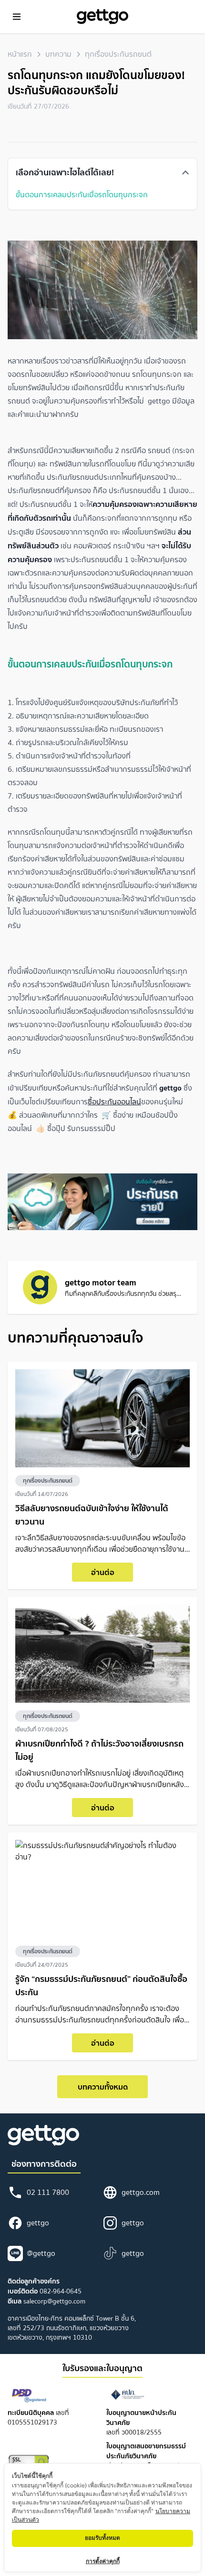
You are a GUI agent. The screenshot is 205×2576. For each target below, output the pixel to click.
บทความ (58, 54)
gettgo (38, 2223)
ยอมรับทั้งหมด (102, 2538)
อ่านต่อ (103, 1572)
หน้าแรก (20, 54)
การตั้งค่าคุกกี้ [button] (103, 2561)
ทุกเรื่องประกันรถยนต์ (118, 54)
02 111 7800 (48, 2192)
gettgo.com (141, 2192)
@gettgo (41, 2253)
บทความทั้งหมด (103, 2087)
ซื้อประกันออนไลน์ (114, 1101)
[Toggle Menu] (17, 17)
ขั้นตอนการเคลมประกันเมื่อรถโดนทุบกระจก (82, 194)
